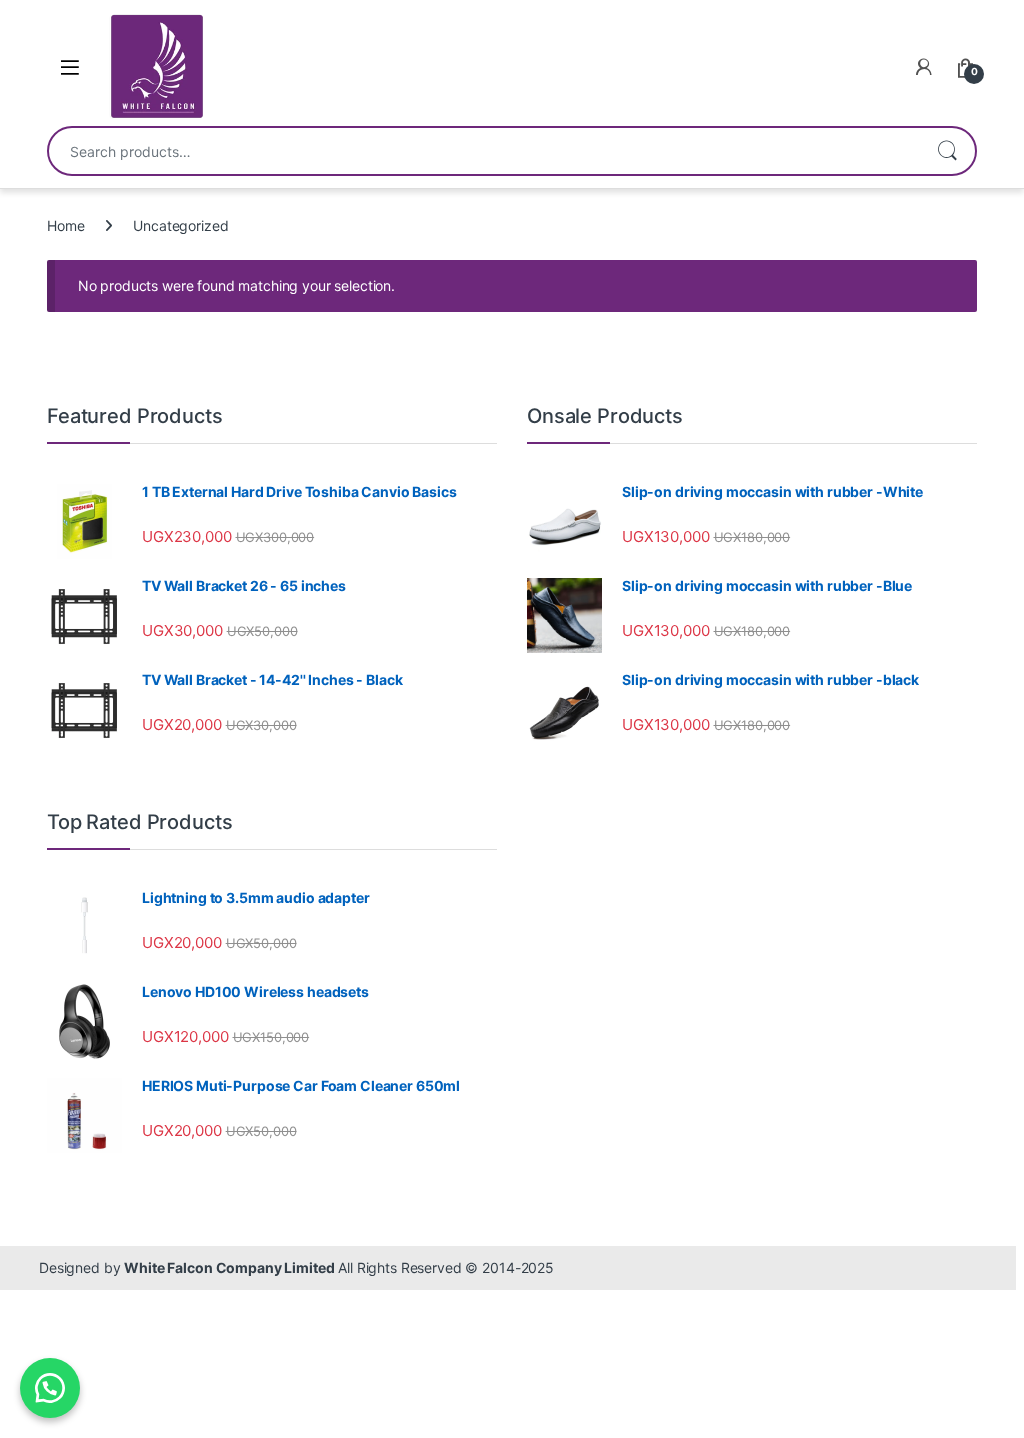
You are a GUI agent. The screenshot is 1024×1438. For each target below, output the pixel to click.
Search (947, 151)
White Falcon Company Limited (229, 1267)
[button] (50, 1388)
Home (65, 225)
